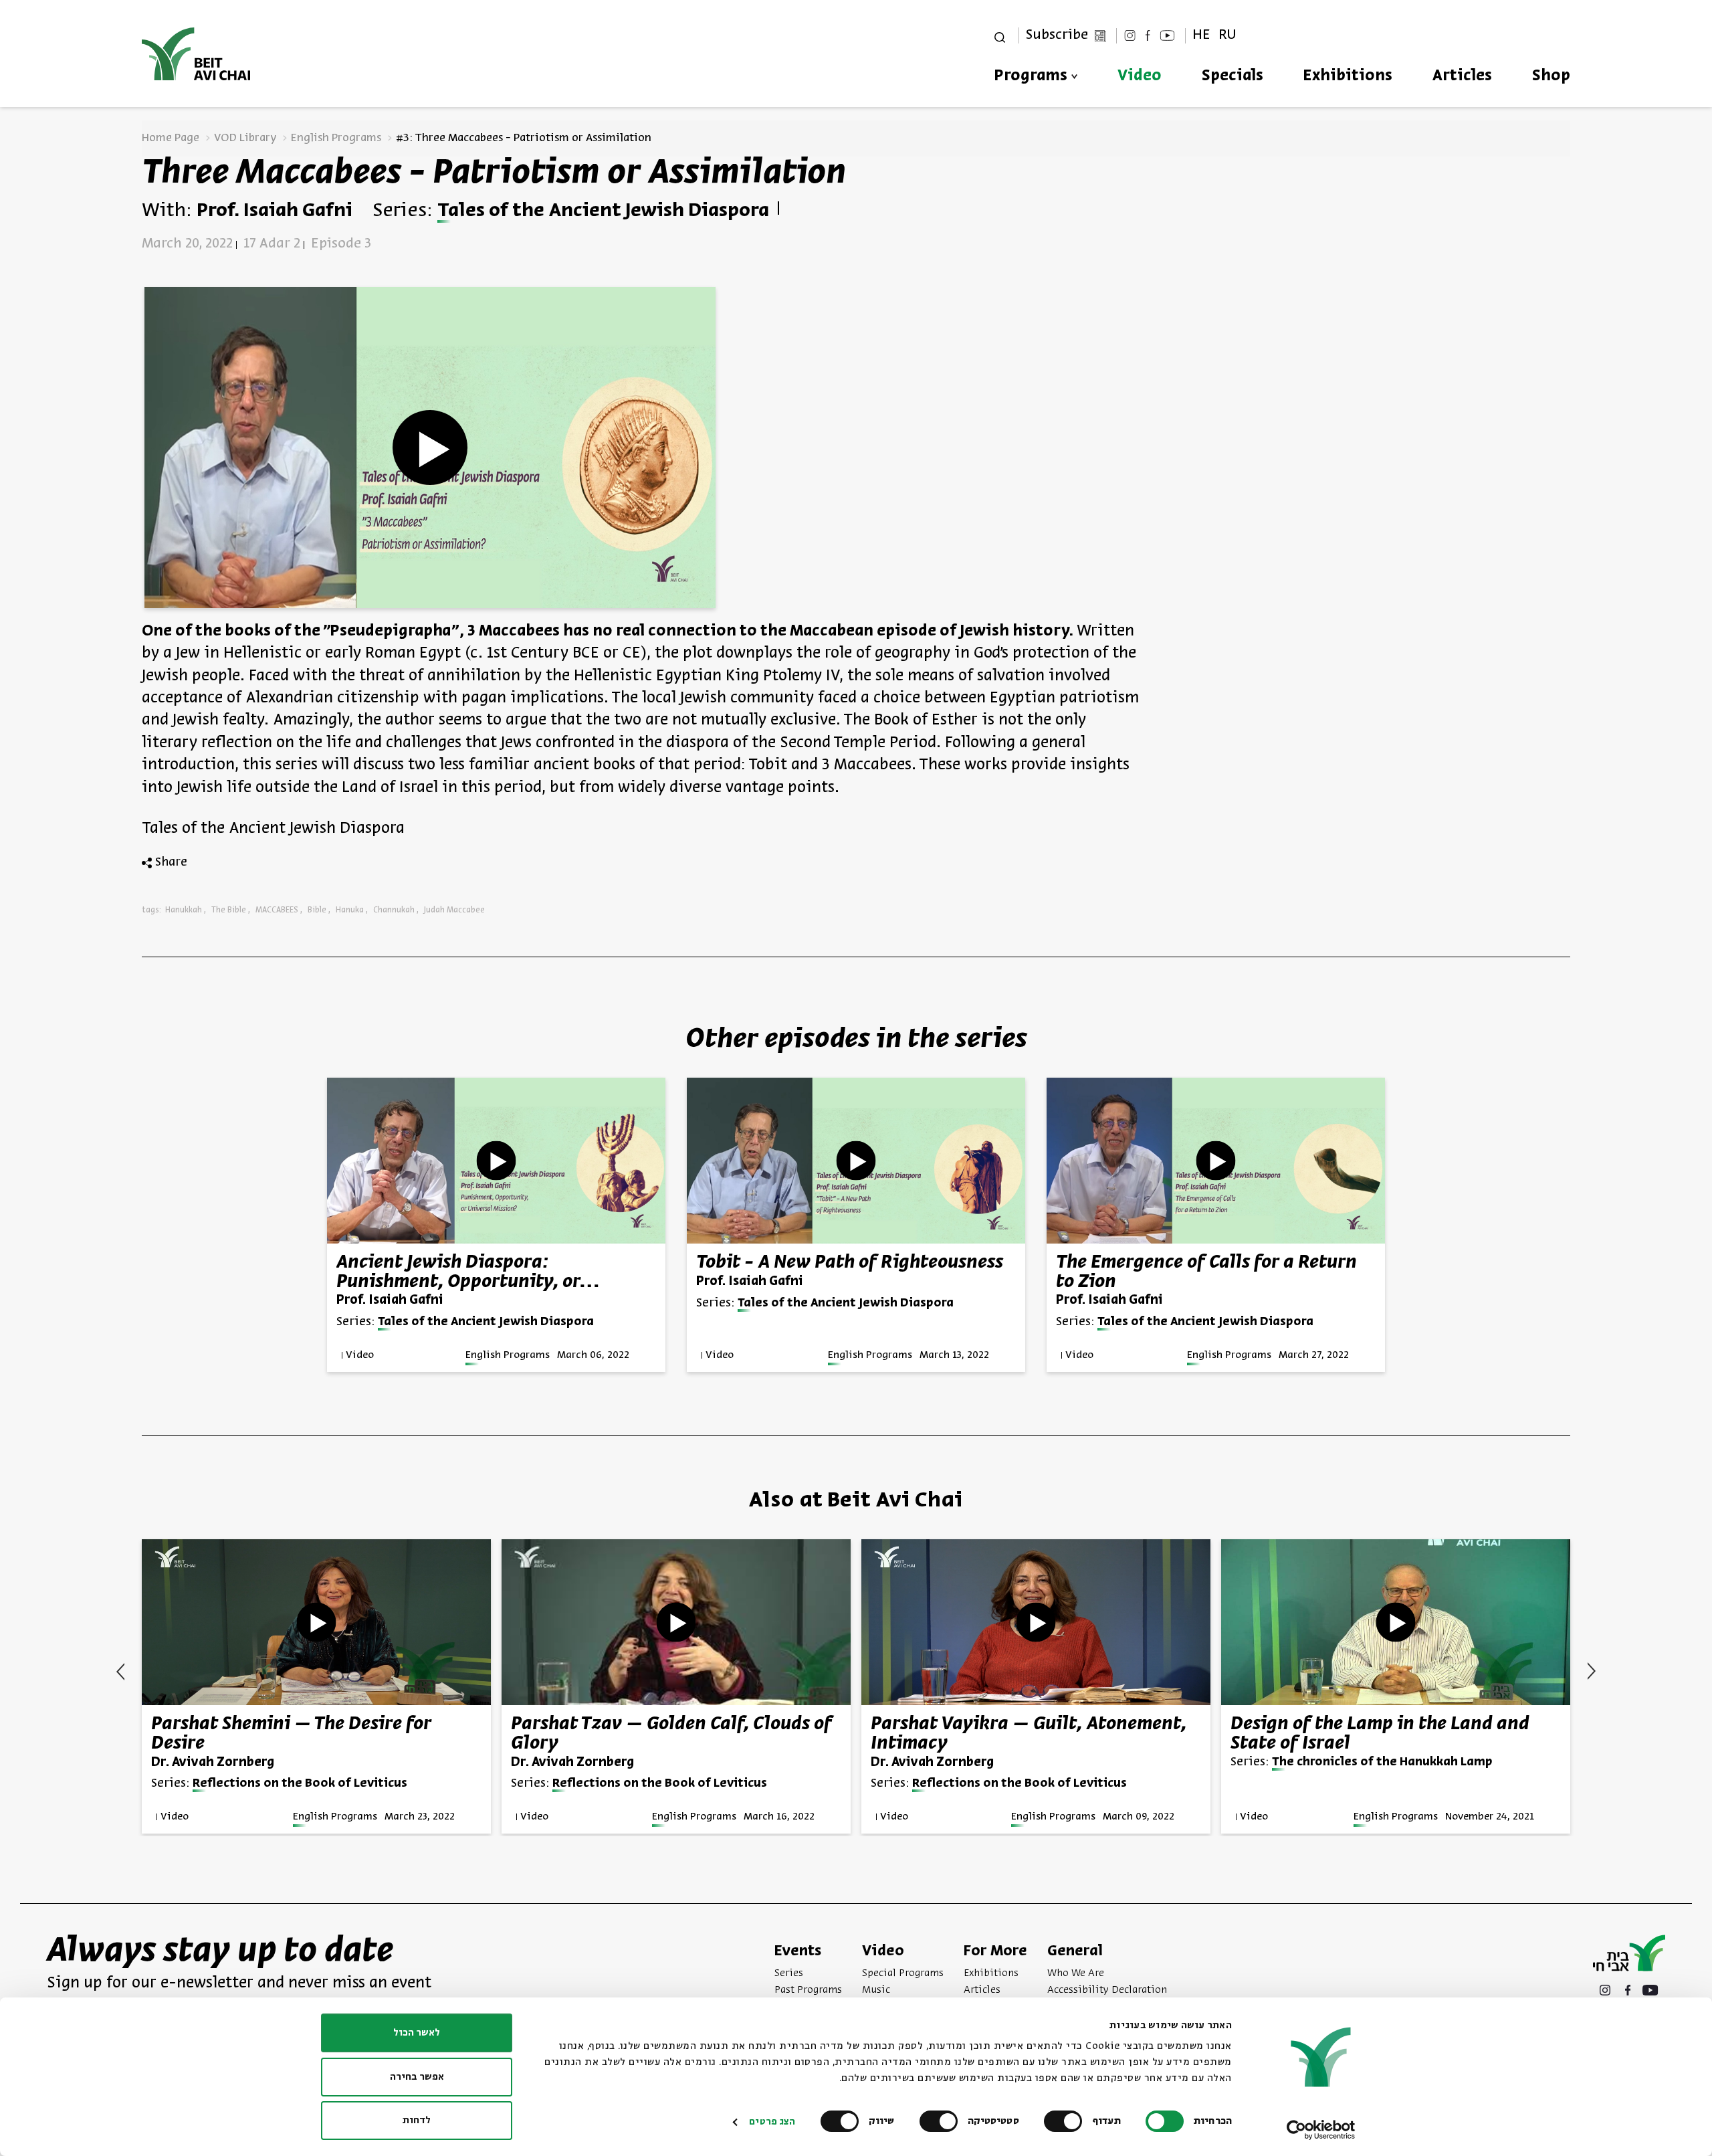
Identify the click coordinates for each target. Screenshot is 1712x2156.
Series (789, 1973)
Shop (1551, 76)
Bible (317, 910)
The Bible (229, 910)
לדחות (417, 2121)
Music (876, 1990)
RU (1227, 35)
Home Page (171, 138)
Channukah (394, 910)
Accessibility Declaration (1107, 1990)
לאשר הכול (417, 2033)
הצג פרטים (772, 2122)
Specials (1233, 76)
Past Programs (808, 1990)
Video (1140, 76)
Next (120, 1672)
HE (1201, 35)
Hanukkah (184, 910)
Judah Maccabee (454, 910)
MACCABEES (277, 910)
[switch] (1066, 2121)
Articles (1462, 76)
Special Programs (903, 1973)
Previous (1592, 1671)
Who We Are (1076, 1973)
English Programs (336, 138)
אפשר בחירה (417, 2077)
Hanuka (350, 910)
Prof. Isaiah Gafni (275, 211)
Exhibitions (1348, 76)
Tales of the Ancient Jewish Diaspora (603, 211)
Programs (1031, 76)
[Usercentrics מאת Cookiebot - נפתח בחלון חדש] (1321, 2130)
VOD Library (245, 138)
